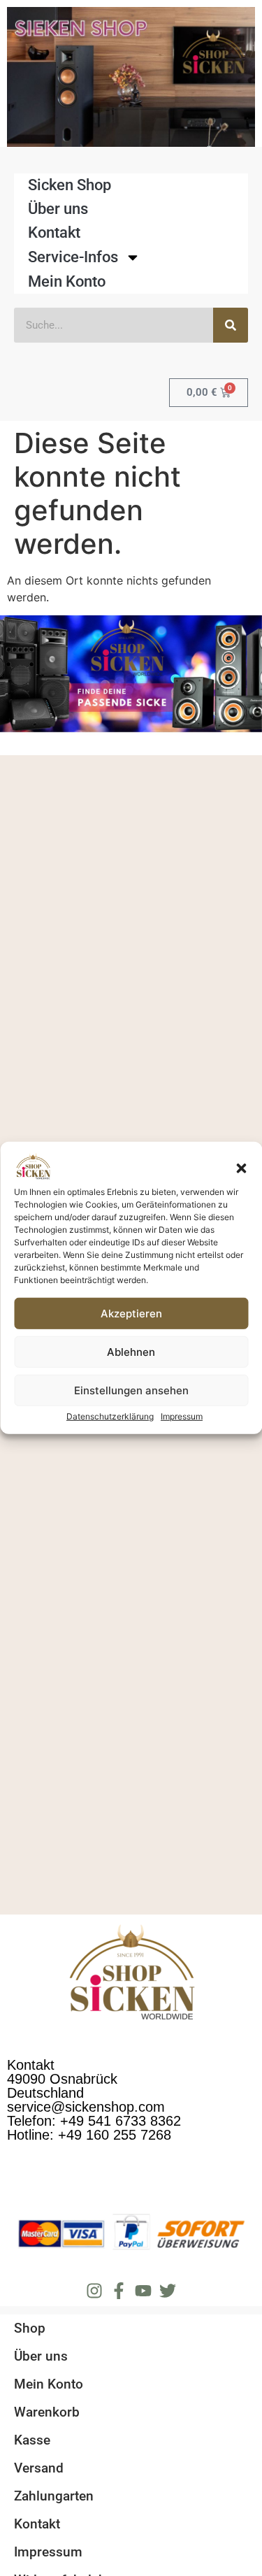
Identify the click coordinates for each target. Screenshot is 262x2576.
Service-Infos (73, 257)
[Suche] (231, 325)
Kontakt (54, 232)
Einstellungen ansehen (131, 1390)
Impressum (182, 1416)
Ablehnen (131, 1352)
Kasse (32, 2440)
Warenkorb (47, 2412)
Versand (39, 2468)
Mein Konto (67, 281)
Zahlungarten (54, 2496)
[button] (241, 1168)
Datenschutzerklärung (110, 1416)
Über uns (58, 209)
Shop (30, 2328)
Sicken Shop (70, 185)
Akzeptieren (131, 1314)
